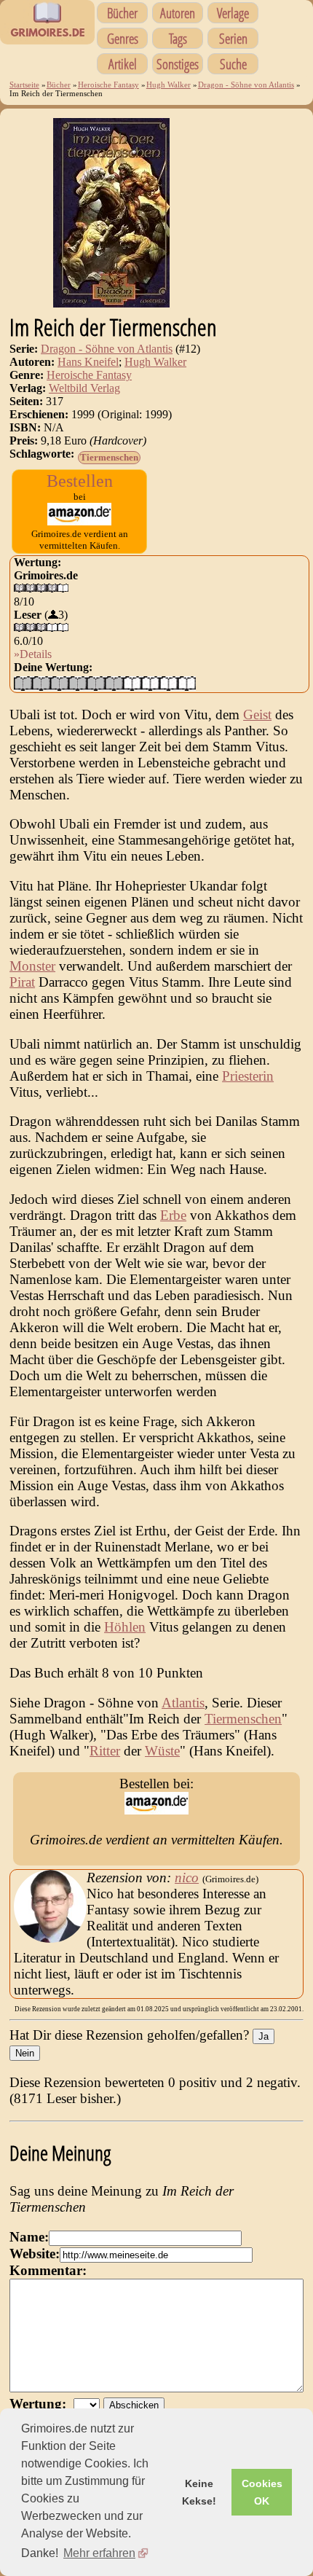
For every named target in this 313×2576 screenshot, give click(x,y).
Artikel (123, 64)
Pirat (22, 982)
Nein (25, 2053)
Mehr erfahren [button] (99, 2553)
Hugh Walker (169, 85)
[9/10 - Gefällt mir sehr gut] (169, 683)
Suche (233, 64)
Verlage (233, 13)
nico (187, 1878)
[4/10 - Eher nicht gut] (78, 683)
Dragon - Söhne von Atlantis (246, 85)
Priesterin (248, 1076)
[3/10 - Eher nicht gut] (59, 683)
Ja (264, 2036)
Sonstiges (178, 64)
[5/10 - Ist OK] (96, 683)
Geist (257, 715)
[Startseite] (47, 36)
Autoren (178, 13)
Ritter (105, 1751)
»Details (33, 654)
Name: (29, 2237)
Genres (123, 38)
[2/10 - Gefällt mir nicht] (41, 683)
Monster (32, 966)
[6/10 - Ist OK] (114, 683)
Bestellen (80, 481)
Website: (35, 2254)
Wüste (162, 1751)
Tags (178, 38)
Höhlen (125, 1627)
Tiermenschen (109, 457)
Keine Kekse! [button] (199, 2492)
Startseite (24, 85)
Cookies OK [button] (262, 2492)
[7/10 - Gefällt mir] (132, 683)
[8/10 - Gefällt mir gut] (150, 683)
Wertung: (41, 2404)
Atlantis (183, 1703)
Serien (233, 38)
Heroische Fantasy (108, 85)
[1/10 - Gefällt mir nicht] (23, 683)
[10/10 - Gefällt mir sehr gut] (187, 683)
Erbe (173, 1215)
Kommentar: (48, 2270)
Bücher (122, 13)
